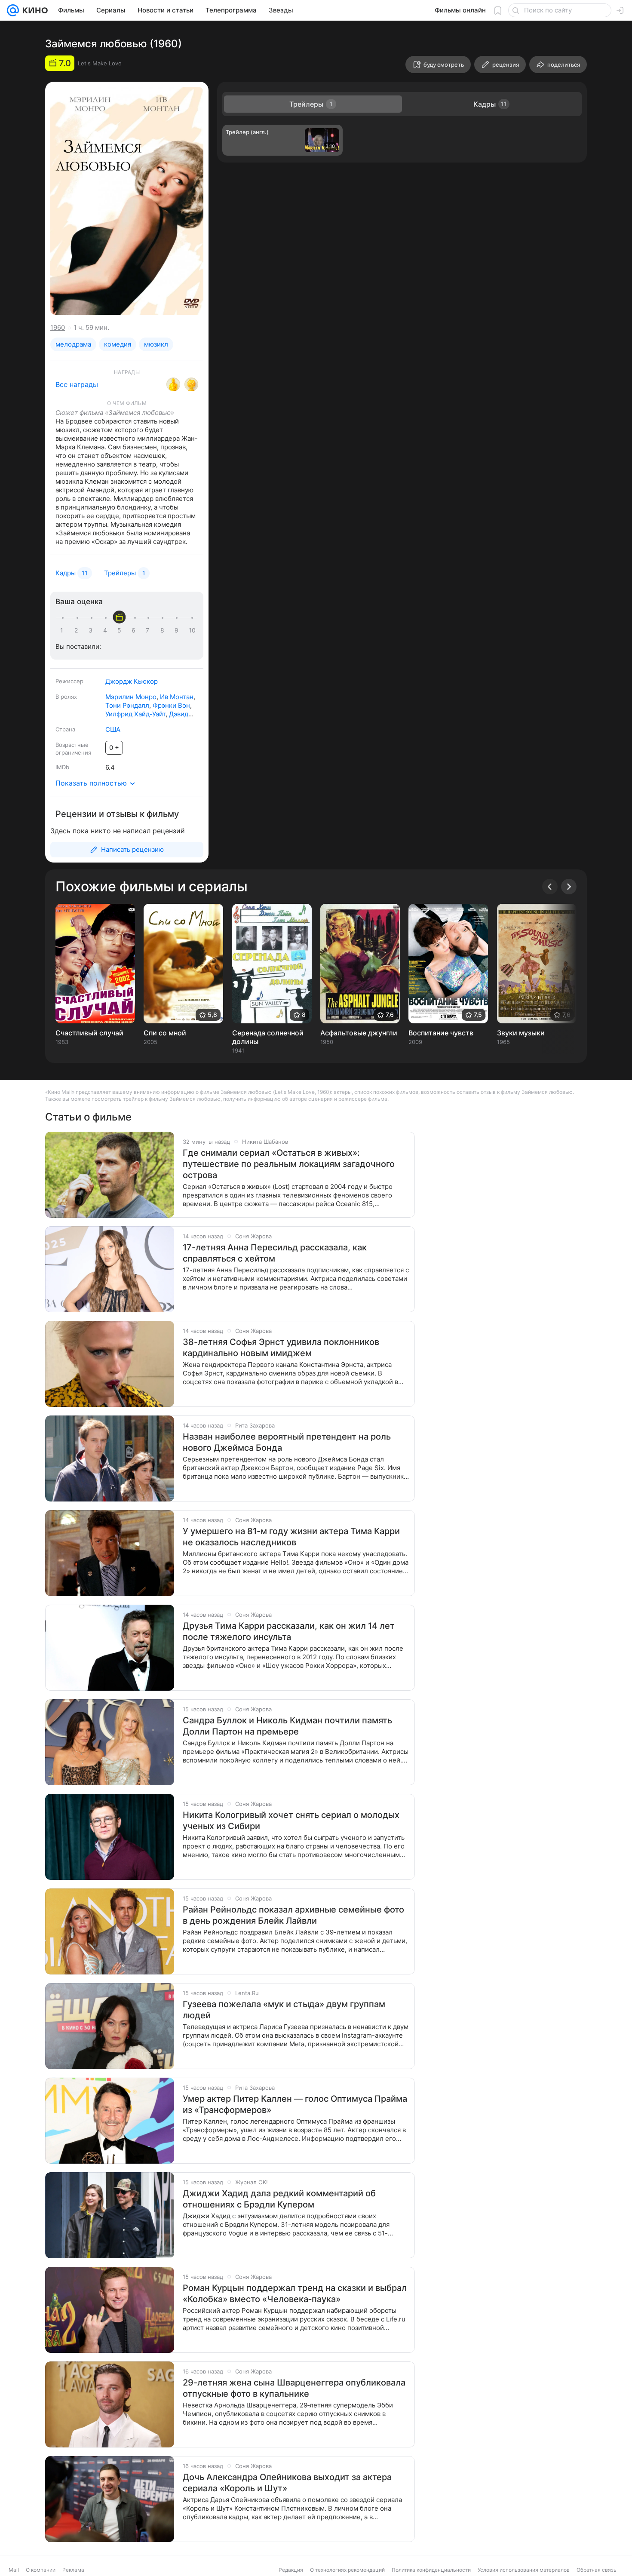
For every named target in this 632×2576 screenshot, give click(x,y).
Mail (14, 2570)
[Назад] (550, 887)
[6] (135, 630)
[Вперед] (569, 887)
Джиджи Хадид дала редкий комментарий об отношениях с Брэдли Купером (279, 2199)
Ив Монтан (177, 697)
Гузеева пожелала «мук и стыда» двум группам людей (284, 2010)
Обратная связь (597, 2570)
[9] (178, 630)
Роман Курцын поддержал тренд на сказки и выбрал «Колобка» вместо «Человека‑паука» (295, 2294)
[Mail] (13, 10)
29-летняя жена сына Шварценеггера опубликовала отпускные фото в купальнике (294, 2388)
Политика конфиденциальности (431, 2570)
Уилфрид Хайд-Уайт (135, 714)
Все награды (77, 384)
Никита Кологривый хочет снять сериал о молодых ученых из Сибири (291, 1821)
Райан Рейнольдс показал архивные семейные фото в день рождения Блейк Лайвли (293, 1915)
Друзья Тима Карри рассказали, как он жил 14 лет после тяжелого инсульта (289, 1631)
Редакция (291, 2570)
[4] (107, 630)
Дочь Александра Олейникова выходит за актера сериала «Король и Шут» (287, 2483)
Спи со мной (165, 1033)
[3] (92, 630)
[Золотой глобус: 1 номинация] (191, 384)
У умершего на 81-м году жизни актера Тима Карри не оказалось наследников (291, 1537)
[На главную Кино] (33, 10)
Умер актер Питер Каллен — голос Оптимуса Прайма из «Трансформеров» (295, 2104)
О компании (41, 2570)
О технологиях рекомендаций (347, 2570)
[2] (78, 630)
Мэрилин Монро (131, 697)
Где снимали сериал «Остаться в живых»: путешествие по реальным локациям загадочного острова (289, 1164)
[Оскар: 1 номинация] (173, 384)
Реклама (73, 2570)
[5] (121, 630)
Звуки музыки (521, 1033)
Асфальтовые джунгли (359, 1033)
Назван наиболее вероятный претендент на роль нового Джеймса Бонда (287, 1442)
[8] (164, 630)
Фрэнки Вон (171, 705)
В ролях (66, 697)
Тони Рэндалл (127, 705)
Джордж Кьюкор (132, 681)
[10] (192, 630)
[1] (64, 630)
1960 (58, 327)
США (113, 729)
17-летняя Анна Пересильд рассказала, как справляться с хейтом (275, 1253)
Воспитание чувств (441, 1033)
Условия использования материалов (524, 2570)
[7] (149, 630)
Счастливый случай (89, 1033)
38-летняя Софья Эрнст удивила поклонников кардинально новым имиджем (281, 1348)
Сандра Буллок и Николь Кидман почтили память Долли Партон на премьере (287, 1726)
